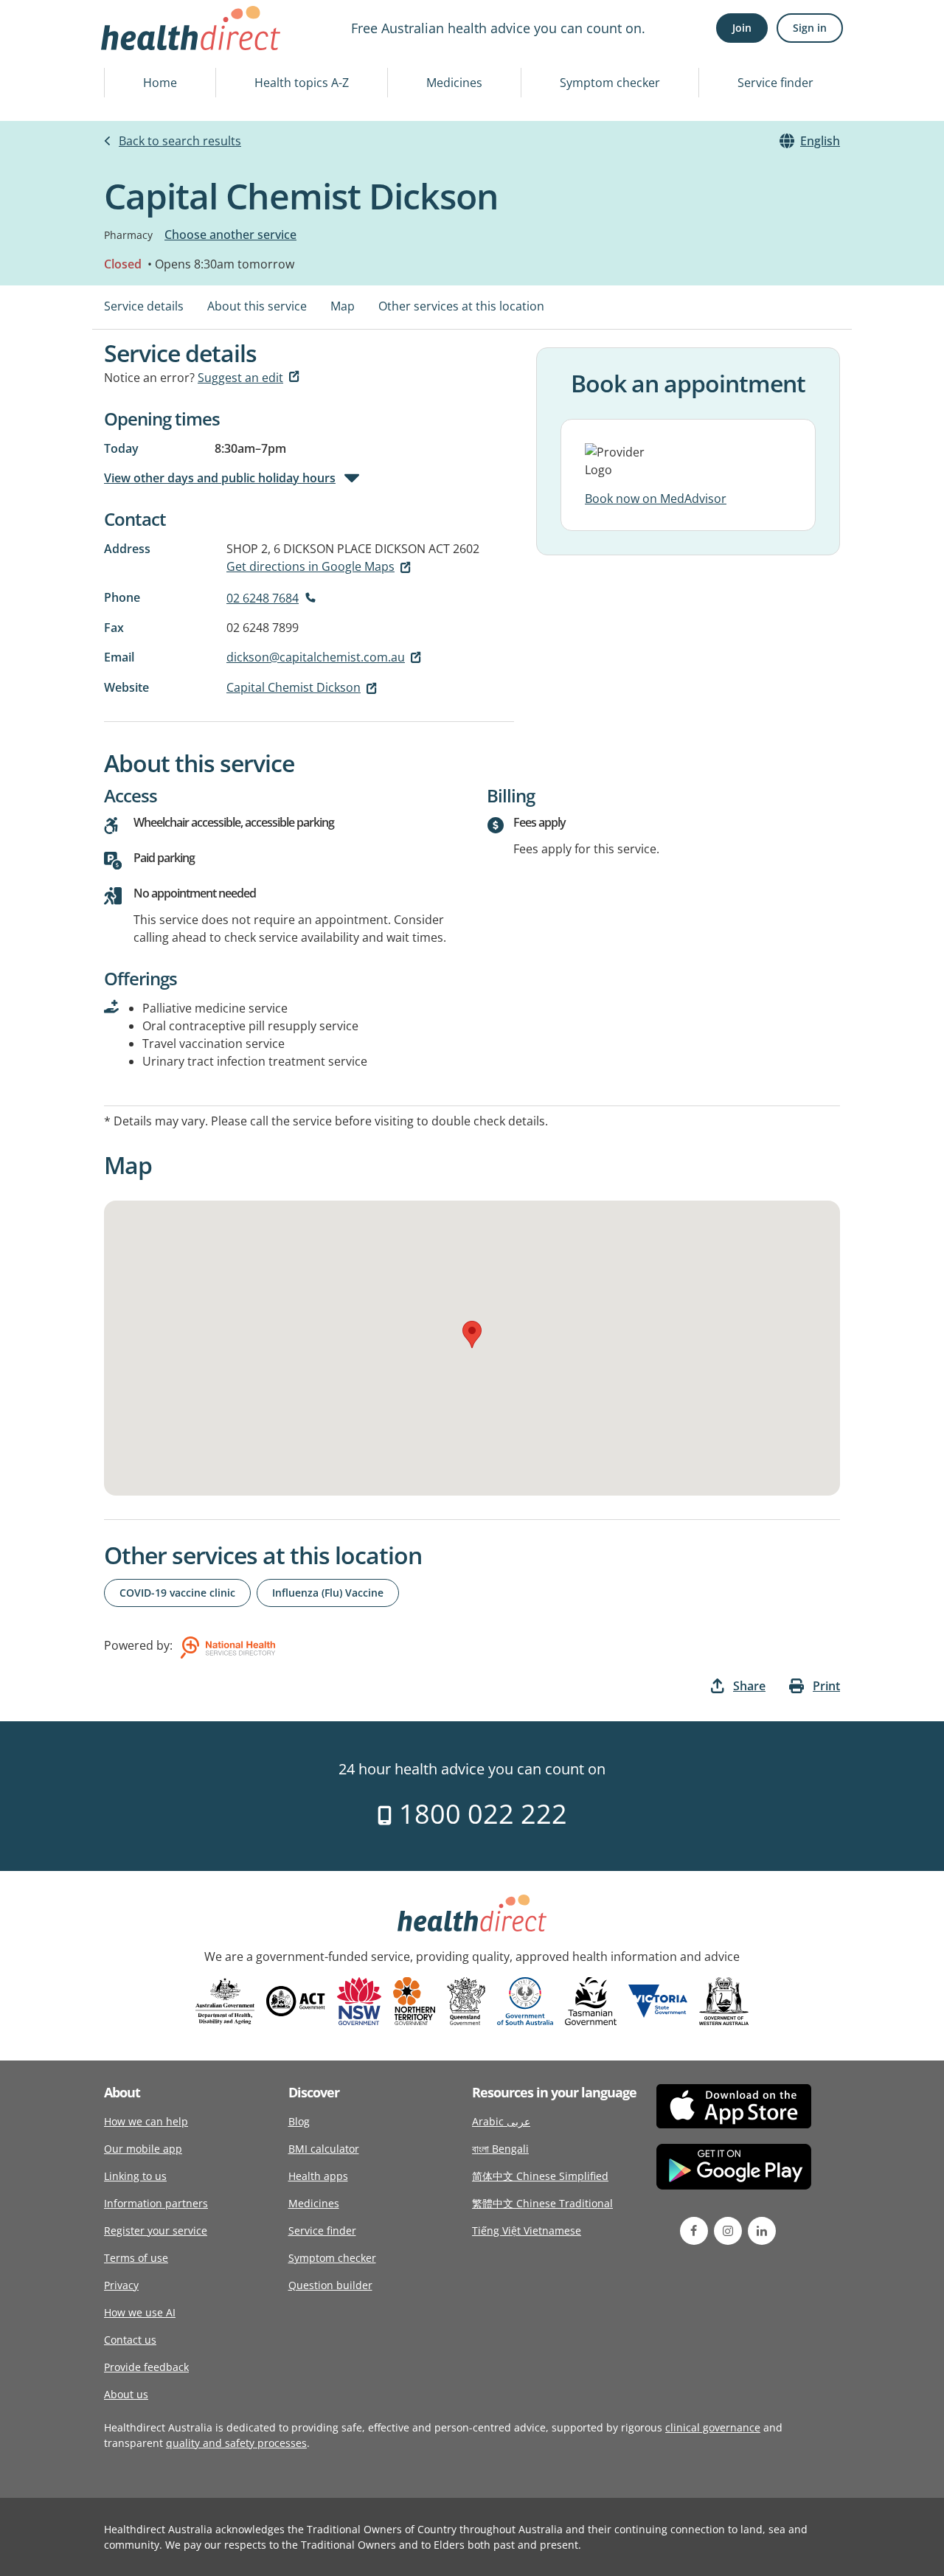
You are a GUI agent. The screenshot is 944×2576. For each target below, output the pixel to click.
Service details (144, 306)
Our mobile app (143, 2149)
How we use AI (140, 2312)
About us (126, 2394)
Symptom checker (610, 83)
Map (343, 306)
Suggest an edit (240, 378)
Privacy (121, 2285)
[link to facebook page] (694, 2231)
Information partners (156, 2203)
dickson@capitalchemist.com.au (316, 657)
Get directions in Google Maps (310, 566)
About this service (257, 306)
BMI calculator (324, 2149)
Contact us (130, 2340)
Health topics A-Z (302, 83)
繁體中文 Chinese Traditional (542, 2203)
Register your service (156, 2230)
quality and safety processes (236, 2443)
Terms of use (136, 2258)
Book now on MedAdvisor (656, 499)
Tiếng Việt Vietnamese (527, 2230)
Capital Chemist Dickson (294, 687)
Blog (299, 2121)
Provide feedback (146, 2367)
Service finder (775, 83)
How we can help (146, 2121)
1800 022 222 (480, 1814)
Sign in (810, 28)
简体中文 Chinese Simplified (540, 2176)
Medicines (454, 83)
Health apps (318, 2176)
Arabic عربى (501, 2121)
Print (826, 1686)
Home (160, 83)
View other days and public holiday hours (220, 478)
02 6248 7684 (263, 598)
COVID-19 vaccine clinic (177, 1593)
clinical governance (713, 2427)
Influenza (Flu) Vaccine (328, 1593)
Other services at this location (461, 306)
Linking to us (135, 2176)
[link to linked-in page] (762, 2231)
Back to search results (180, 141)
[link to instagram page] (728, 2231)
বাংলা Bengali (500, 2149)
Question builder (330, 2285)
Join (742, 28)
